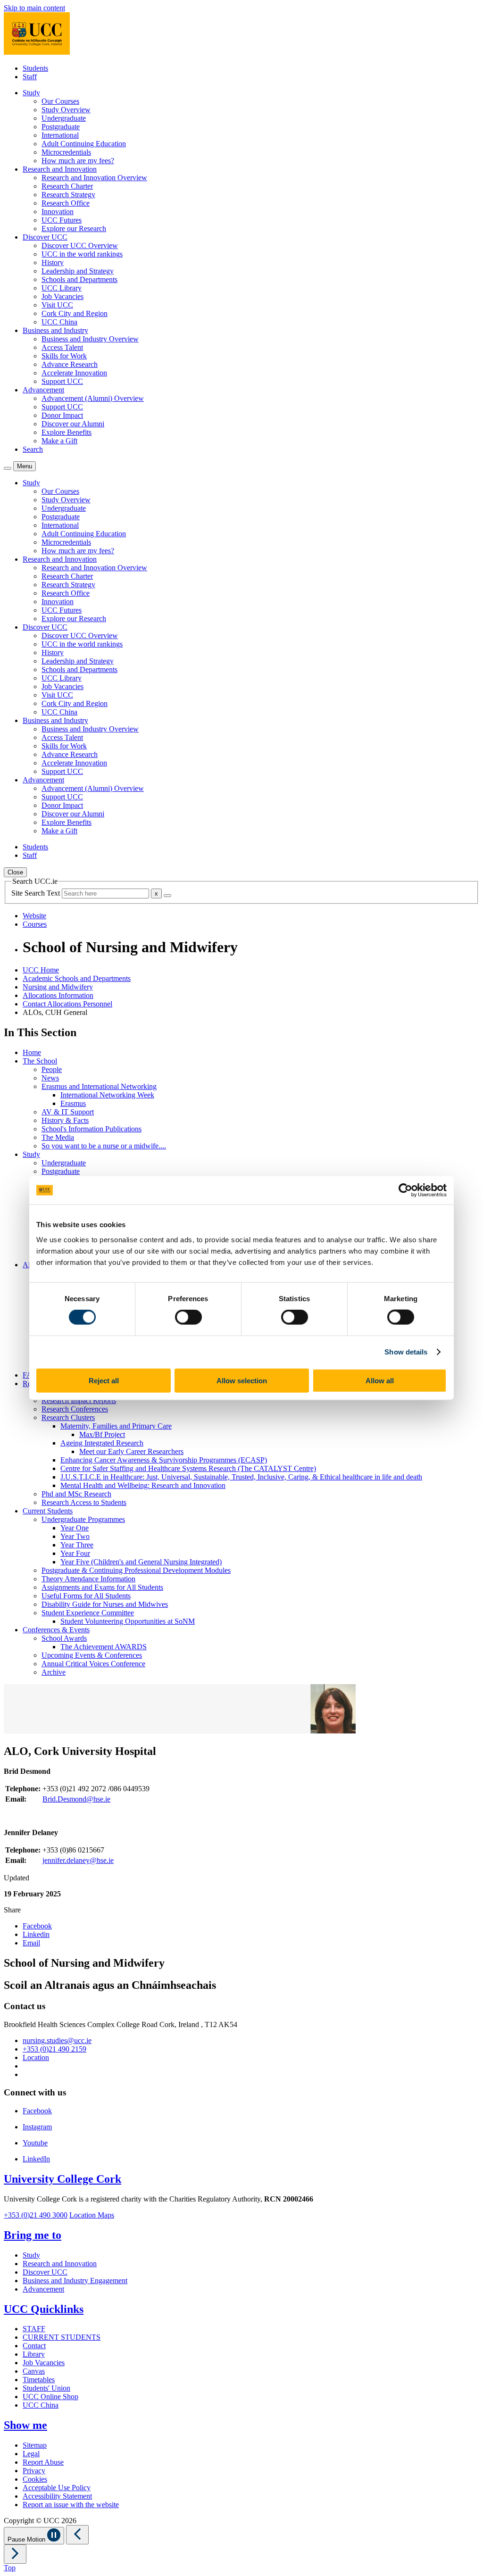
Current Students (48, 1511)
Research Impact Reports (79, 1400)
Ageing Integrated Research (102, 1443)
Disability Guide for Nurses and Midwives (105, 1604)
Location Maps (92, 2215)
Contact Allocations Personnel (67, 1004)
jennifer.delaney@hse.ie (78, 1860)
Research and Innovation (60, 2264)
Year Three (77, 1545)
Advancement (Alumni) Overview (93, 398)
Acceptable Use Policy (57, 2488)
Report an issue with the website (71, 2505)
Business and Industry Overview (90, 339)
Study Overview (66, 110)
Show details (406, 1352)
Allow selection (242, 1380)
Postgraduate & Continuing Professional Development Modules (136, 1570)
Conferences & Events (56, 1630)
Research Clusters (68, 1417)
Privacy (34, 2471)
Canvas (34, 2371)
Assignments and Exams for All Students (102, 1587)
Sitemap (35, 2445)
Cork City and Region (75, 313)
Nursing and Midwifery (58, 987)
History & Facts (65, 1120)
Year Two (75, 1536)
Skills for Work (64, 356)
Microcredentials (66, 152)
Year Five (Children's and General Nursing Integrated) (141, 1562)
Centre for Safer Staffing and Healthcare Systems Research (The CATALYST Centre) (188, 1468)
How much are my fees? (78, 161)
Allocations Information (58, 995)
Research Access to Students (84, 1502)
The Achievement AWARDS (104, 1647)
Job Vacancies (62, 296)
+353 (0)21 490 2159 (54, 2049)
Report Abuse (43, 2462)
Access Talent (62, 347)
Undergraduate (64, 118)
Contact (34, 2346)
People (52, 1069)
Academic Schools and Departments (77, 978)
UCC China (59, 322)
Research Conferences (75, 1409)
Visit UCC (57, 305)
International (60, 135)
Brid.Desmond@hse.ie (76, 1799)
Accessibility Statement (57, 2496)
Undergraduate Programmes (83, 1519)
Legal (31, 2454)
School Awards (64, 1638)
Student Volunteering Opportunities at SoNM (128, 1621)
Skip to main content (34, 8)
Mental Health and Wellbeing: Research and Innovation (143, 1485)
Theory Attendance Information (88, 1579)
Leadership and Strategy (78, 271)
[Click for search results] (167, 896)
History (53, 262)
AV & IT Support (68, 1112)
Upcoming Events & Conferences (92, 1655)
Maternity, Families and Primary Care (116, 1426)
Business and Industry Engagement (75, 2281)
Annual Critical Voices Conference (93, 1664)
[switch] (188, 1317)
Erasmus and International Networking (99, 1086)
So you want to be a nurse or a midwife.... (104, 1146)
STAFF (34, 2329)
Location (36, 2057)
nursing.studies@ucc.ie (57, 2040)
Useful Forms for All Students (86, 1596)
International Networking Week (107, 1095)
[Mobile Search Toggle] (8, 468)
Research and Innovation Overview (94, 178)
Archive (54, 1672)
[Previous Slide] (77, 2535)
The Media (58, 1137)
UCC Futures (62, 220)
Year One (75, 1528)
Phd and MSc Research (76, 1494)
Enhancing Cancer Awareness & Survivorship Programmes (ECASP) (164, 1460)
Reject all (104, 1380)
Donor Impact (62, 415)
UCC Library (62, 288)
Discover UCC (45, 2272)
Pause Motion (27, 2539)
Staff (30, 77)
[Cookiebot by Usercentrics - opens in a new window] (405, 1190)
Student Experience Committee (88, 1613)
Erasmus (73, 1103)
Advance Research (70, 364)
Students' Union (46, 2388)
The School (40, 1061)
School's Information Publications (92, 1129)
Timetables (39, 2380)
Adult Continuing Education (84, 144)
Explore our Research (74, 229)
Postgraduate (61, 127)
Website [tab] (34, 916)
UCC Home (41, 970)
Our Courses (60, 101)
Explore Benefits (67, 432)
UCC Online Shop (50, 2397)
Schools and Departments (79, 279)
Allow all (380, 1380)
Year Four (75, 1553)
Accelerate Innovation (74, 373)
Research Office (66, 203)
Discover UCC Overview (80, 245)
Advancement (43, 2289)
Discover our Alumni (73, 424)
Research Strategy (68, 195)
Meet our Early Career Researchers (131, 1451)
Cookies (35, 2479)
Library (34, 2354)
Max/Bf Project (102, 1434)
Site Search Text (37, 893)
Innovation (58, 212)
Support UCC (62, 381)
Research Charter (67, 186)
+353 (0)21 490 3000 (36, 2215)
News (50, 1078)
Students (35, 68)
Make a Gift (59, 441)
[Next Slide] (15, 2554)
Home (32, 1052)
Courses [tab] (35, 924)
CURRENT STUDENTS (62, 2337)
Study (31, 1154)
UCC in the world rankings (82, 254)
